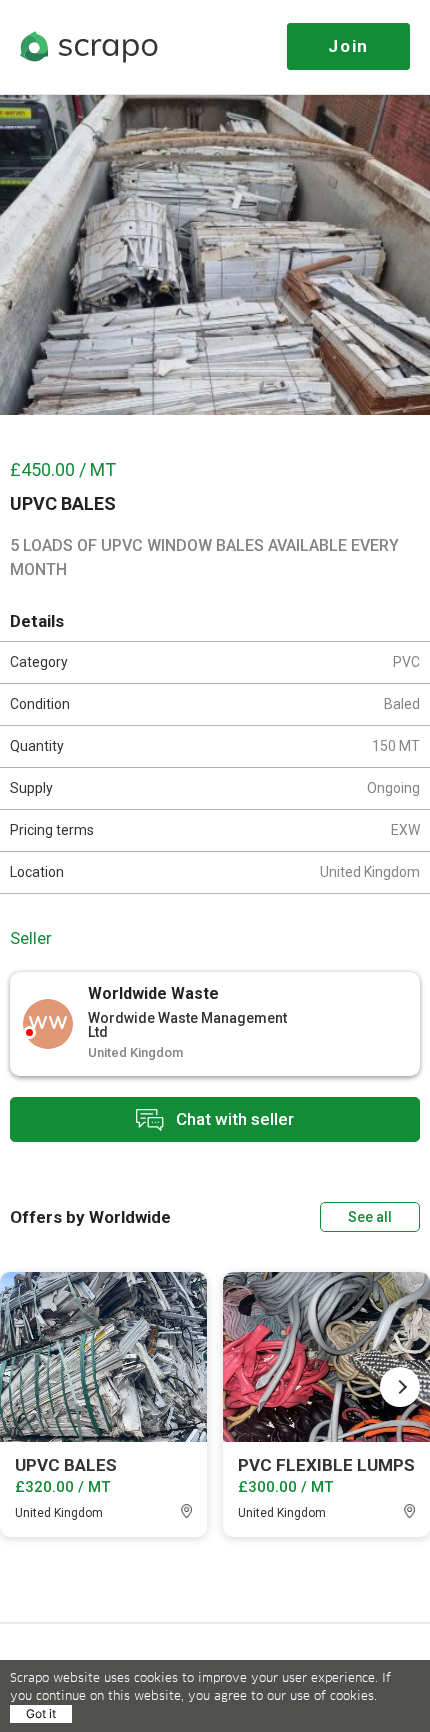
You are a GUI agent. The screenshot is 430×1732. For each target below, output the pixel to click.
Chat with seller (233, 1118)
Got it (41, 1713)
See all (370, 1217)
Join (348, 46)
